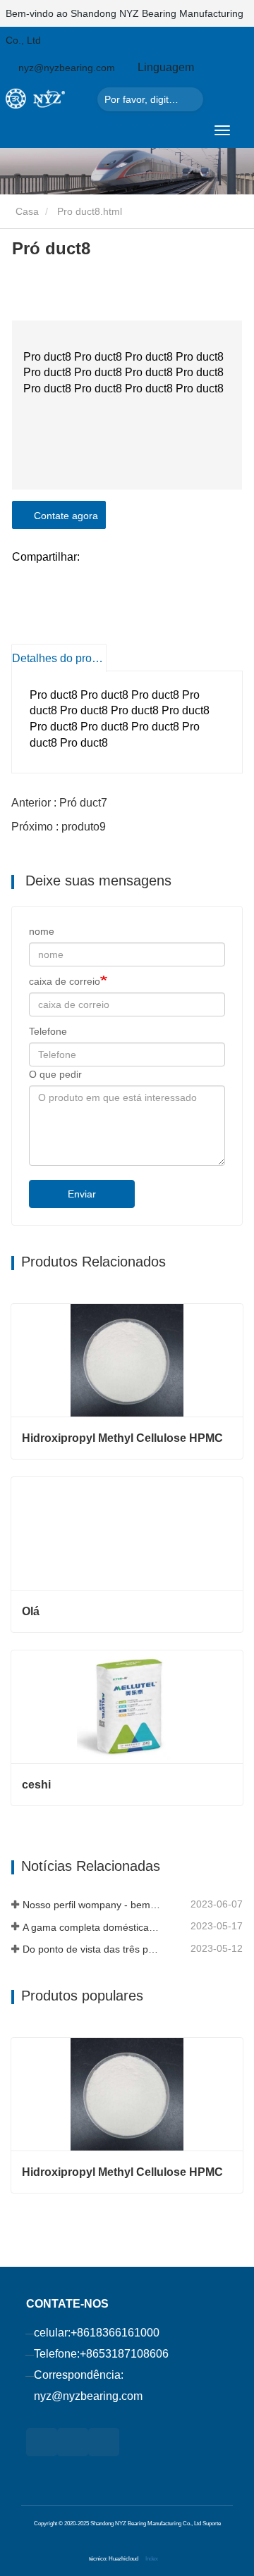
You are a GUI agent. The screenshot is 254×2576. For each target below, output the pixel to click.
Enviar (82, 1194)
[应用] (188, 99)
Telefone (48, 1031)
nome (42, 931)
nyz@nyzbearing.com (88, 2396)
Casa (26, 211)
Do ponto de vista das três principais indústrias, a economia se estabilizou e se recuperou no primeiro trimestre (92, 1949)
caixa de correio (65, 981)
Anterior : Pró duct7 (59, 803)
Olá (31, 1611)
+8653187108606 (124, 2354)
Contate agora (63, 516)
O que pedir (55, 1074)
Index (152, 2558)
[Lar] (48, 98)
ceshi (36, 1785)
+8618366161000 (115, 2333)
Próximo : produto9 (59, 827)
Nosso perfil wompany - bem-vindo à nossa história (92, 1905)
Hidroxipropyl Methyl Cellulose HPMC (122, 1438)
